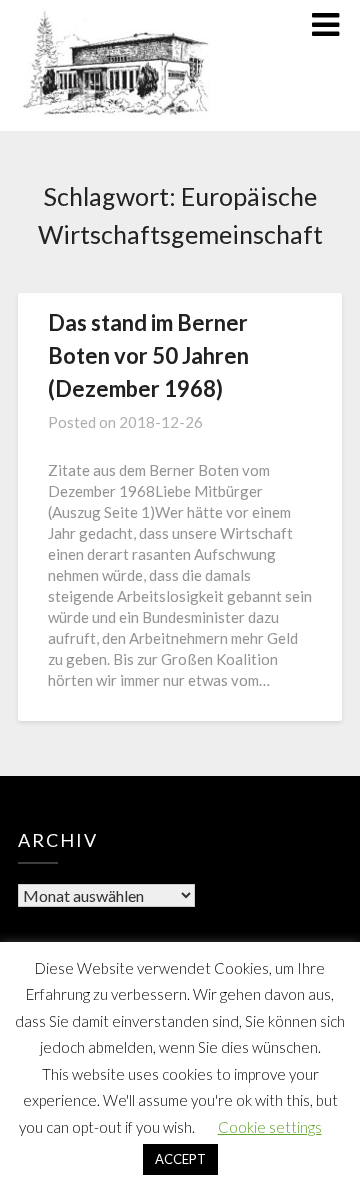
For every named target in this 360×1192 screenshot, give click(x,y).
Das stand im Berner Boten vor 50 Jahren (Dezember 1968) (148, 355)
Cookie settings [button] (270, 1127)
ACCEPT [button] (180, 1159)
